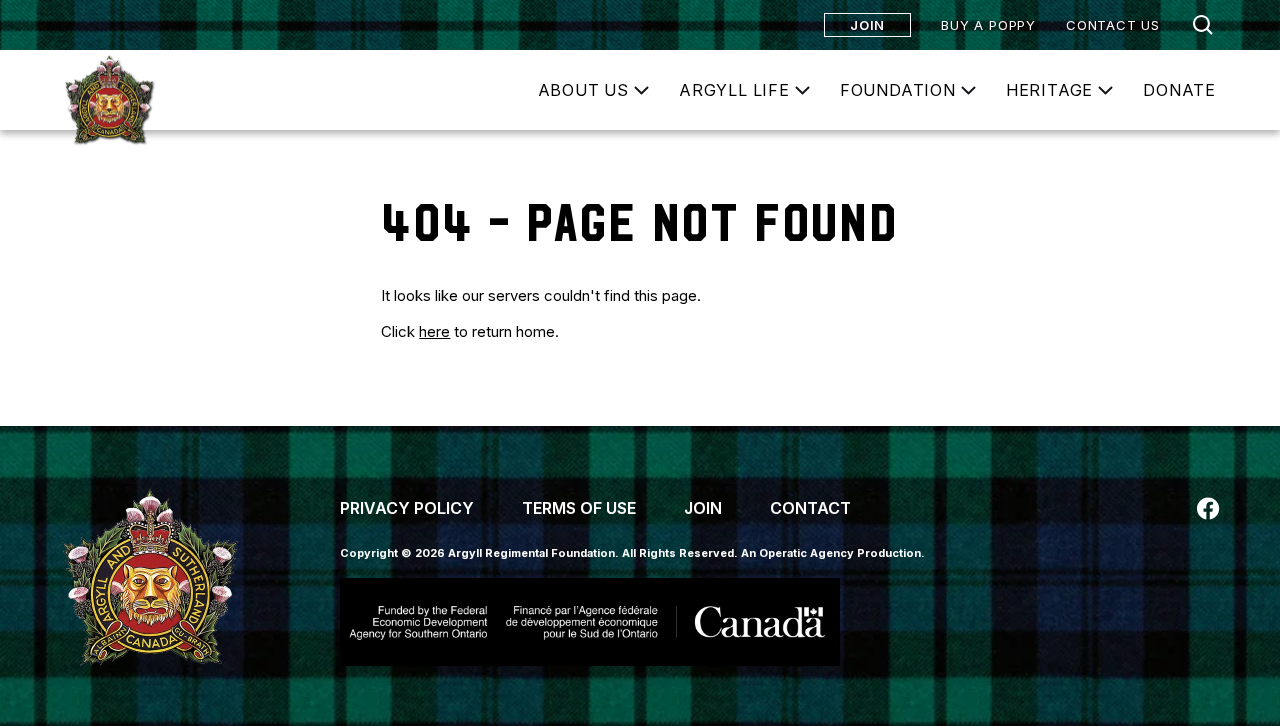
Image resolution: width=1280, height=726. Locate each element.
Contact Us (1113, 25)
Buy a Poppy (988, 25)
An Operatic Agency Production (831, 553)
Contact (810, 508)
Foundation (898, 90)
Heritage (1049, 90)
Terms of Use (579, 508)
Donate (1179, 90)
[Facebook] (1208, 508)
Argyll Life (734, 90)
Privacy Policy (407, 508)
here (434, 331)
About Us (583, 90)
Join (867, 25)
